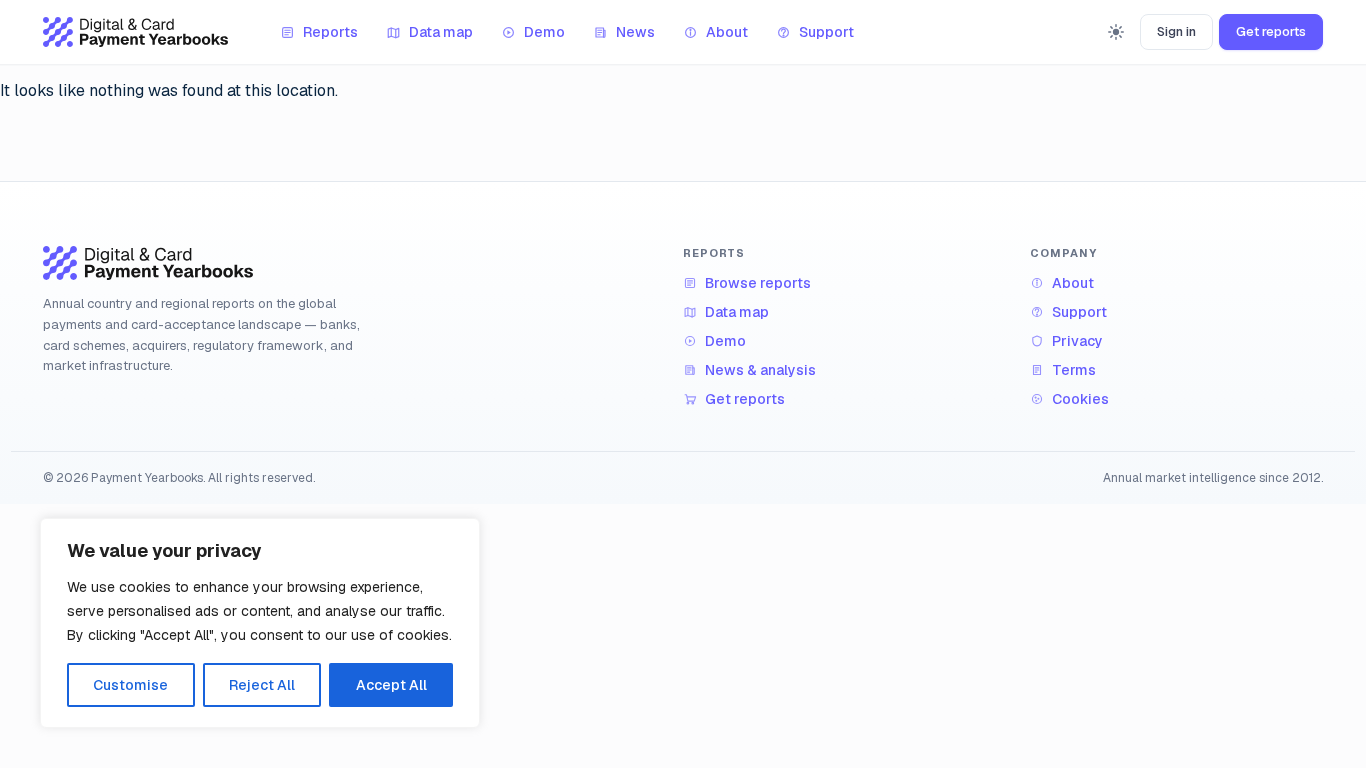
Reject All (262, 685)
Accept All (391, 685)
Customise (130, 685)
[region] (260, 623)
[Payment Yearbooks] (135, 32)
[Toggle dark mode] (1116, 32)
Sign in (1176, 31)
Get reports (1271, 31)
